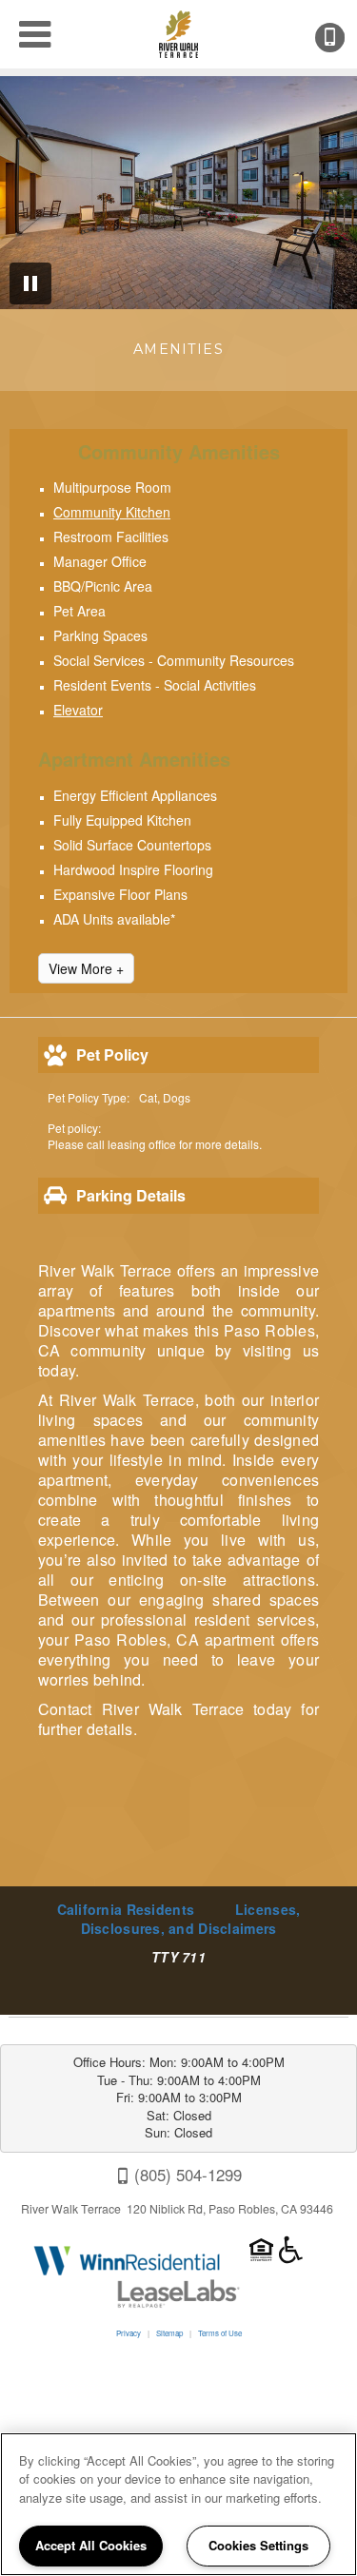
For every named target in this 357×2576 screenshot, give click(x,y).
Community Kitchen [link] (112, 512)
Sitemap (169, 2333)
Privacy (129, 2333)
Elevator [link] (78, 710)
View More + (86, 968)
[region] (178, 2504)
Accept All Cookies (91, 2545)
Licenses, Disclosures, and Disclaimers (191, 1919)
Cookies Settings (258, 2545)
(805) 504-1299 (343, 38)
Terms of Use (220, 2333)
